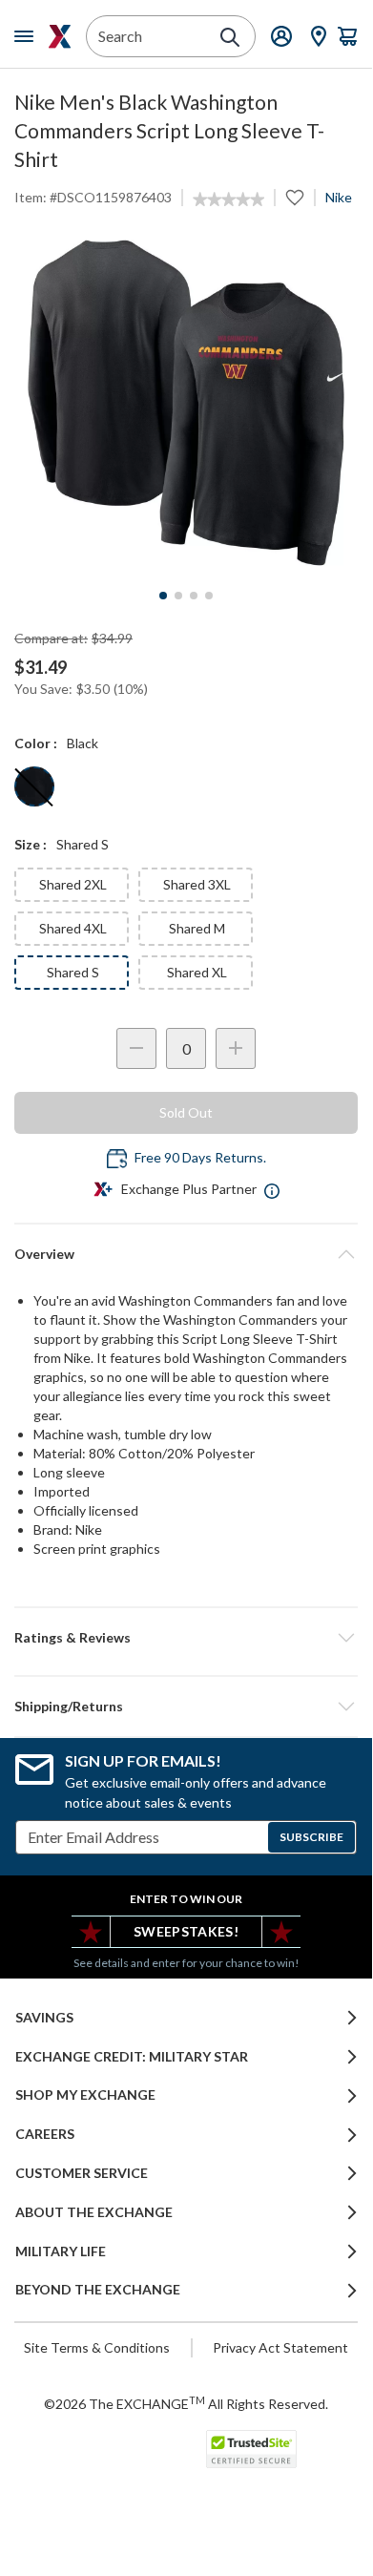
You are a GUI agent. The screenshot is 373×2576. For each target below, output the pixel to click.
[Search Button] (230, 37)
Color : (36, 743)
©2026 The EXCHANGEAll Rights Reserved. (186, 2403)
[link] (228, 199)
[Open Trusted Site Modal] (251, 2449)
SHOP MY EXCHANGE (85, 2095)
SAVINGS (44, 2018)
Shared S (73, 972)
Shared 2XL (73, 884)
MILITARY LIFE (61, 2251)
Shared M (197, 928)
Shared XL (197, 972)
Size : (31, 844)
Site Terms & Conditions (97, 2347)
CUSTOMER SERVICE (82, 2173)
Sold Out (186, 1112)
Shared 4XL (73, 928)
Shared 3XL (197, 884)
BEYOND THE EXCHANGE (98, 2290)
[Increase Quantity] (236, 1048)
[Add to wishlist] (295, 198)
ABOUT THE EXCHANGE (94, 2212)
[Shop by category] (28, 36)
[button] (186, 1638)
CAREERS (45, 2134)
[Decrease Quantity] (136, 1048)
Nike (339, 197)
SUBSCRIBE (311, 1837)
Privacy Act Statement (280, 2347)
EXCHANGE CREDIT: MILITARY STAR (132, 2057)
